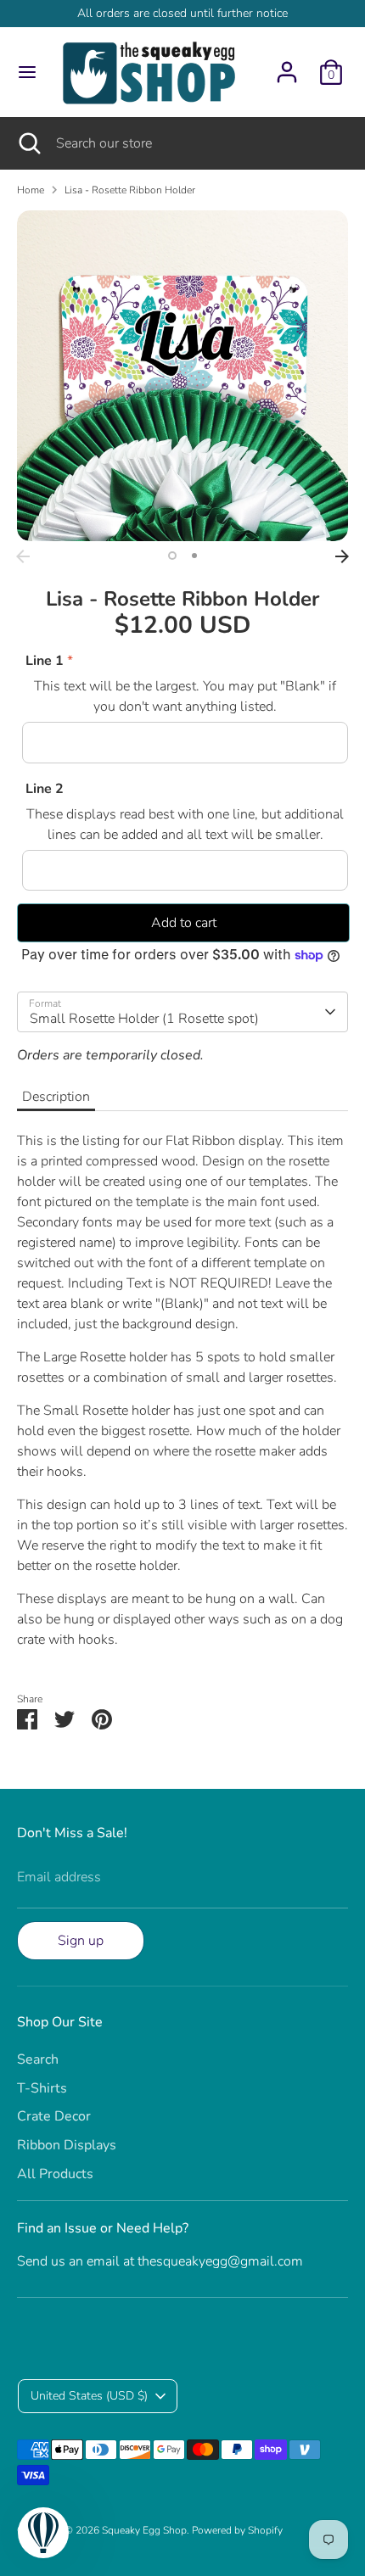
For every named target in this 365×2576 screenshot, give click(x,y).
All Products (55, 2174)
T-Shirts (42, 2088)
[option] (182, 376)
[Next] (342, 556)
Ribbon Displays (67, 2145)
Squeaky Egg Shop (144, 2530)
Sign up (81, 1941)
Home (31, 190)
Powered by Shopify (237, 2530)
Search (38, 2059)
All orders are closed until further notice (182, 13)
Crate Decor (54, 2116)
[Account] (287, 65)
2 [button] (194, 556)
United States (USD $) (89, 2396)
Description (56, 1097)
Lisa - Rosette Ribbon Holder (130, 190)
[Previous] (23, 556)
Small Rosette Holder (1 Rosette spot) (144, 1019)
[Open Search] (28, 143)
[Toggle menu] (27, 72)
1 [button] (172, 556)
